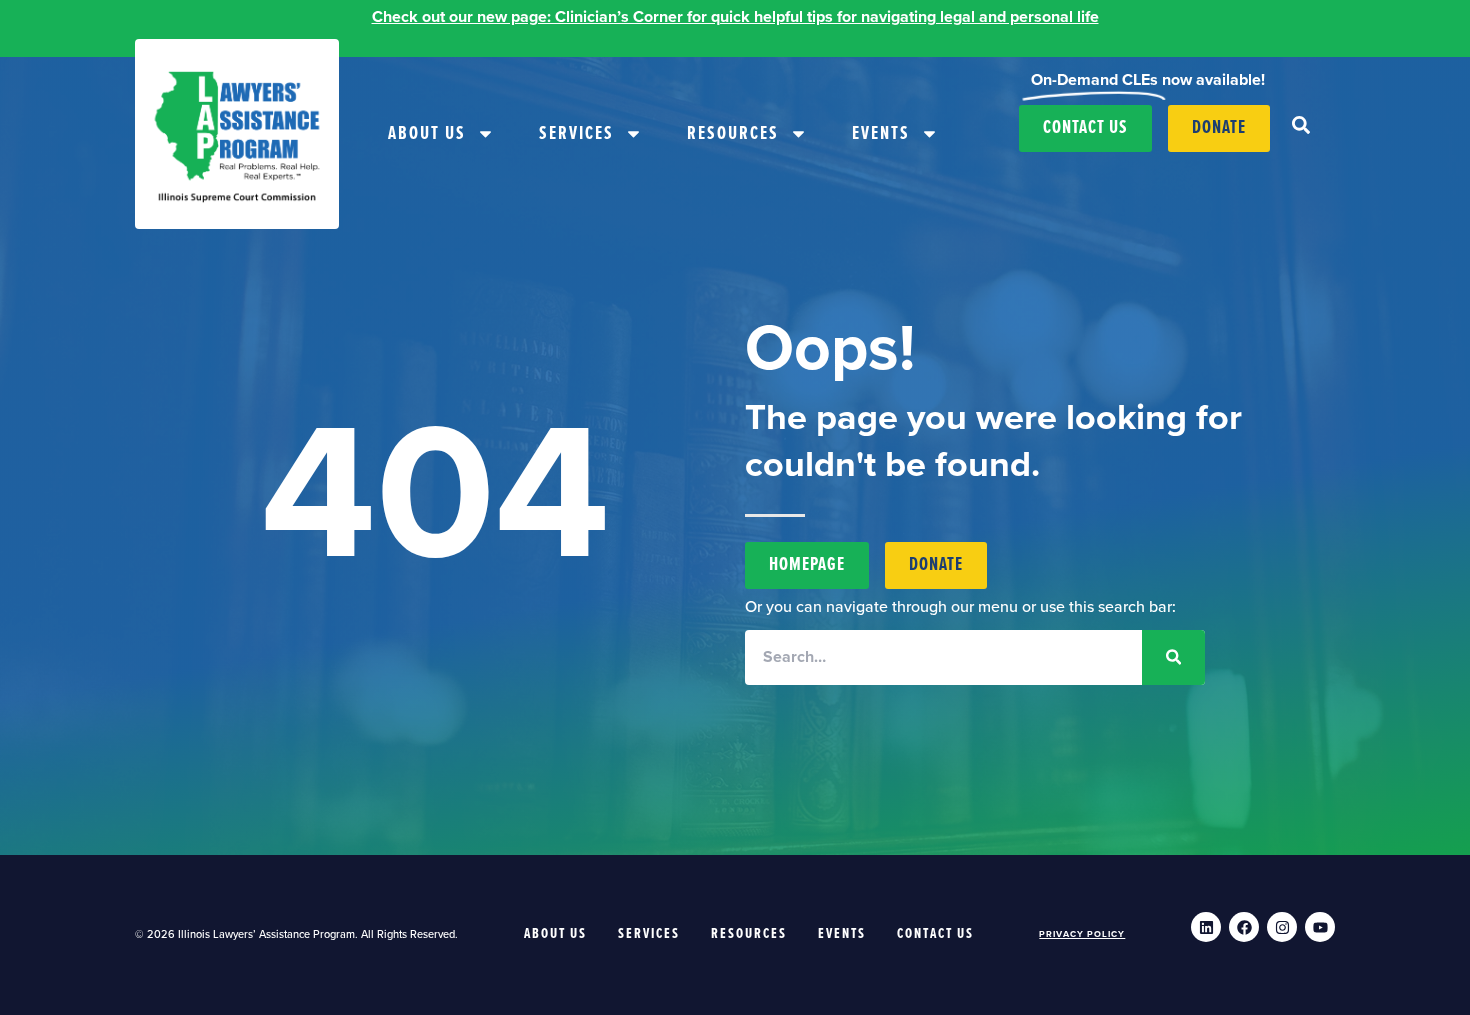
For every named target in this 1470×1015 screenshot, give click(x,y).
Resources (733, 134)
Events (881, 134)
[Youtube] (1320, 927)
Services (576, 134)
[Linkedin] (1206, 927)
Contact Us (935, 934)
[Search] (1173, 657)
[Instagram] (1282, 927)
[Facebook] (1244, 927)
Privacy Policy (1082, 934)
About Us (427, 134)
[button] (1301, 125)
